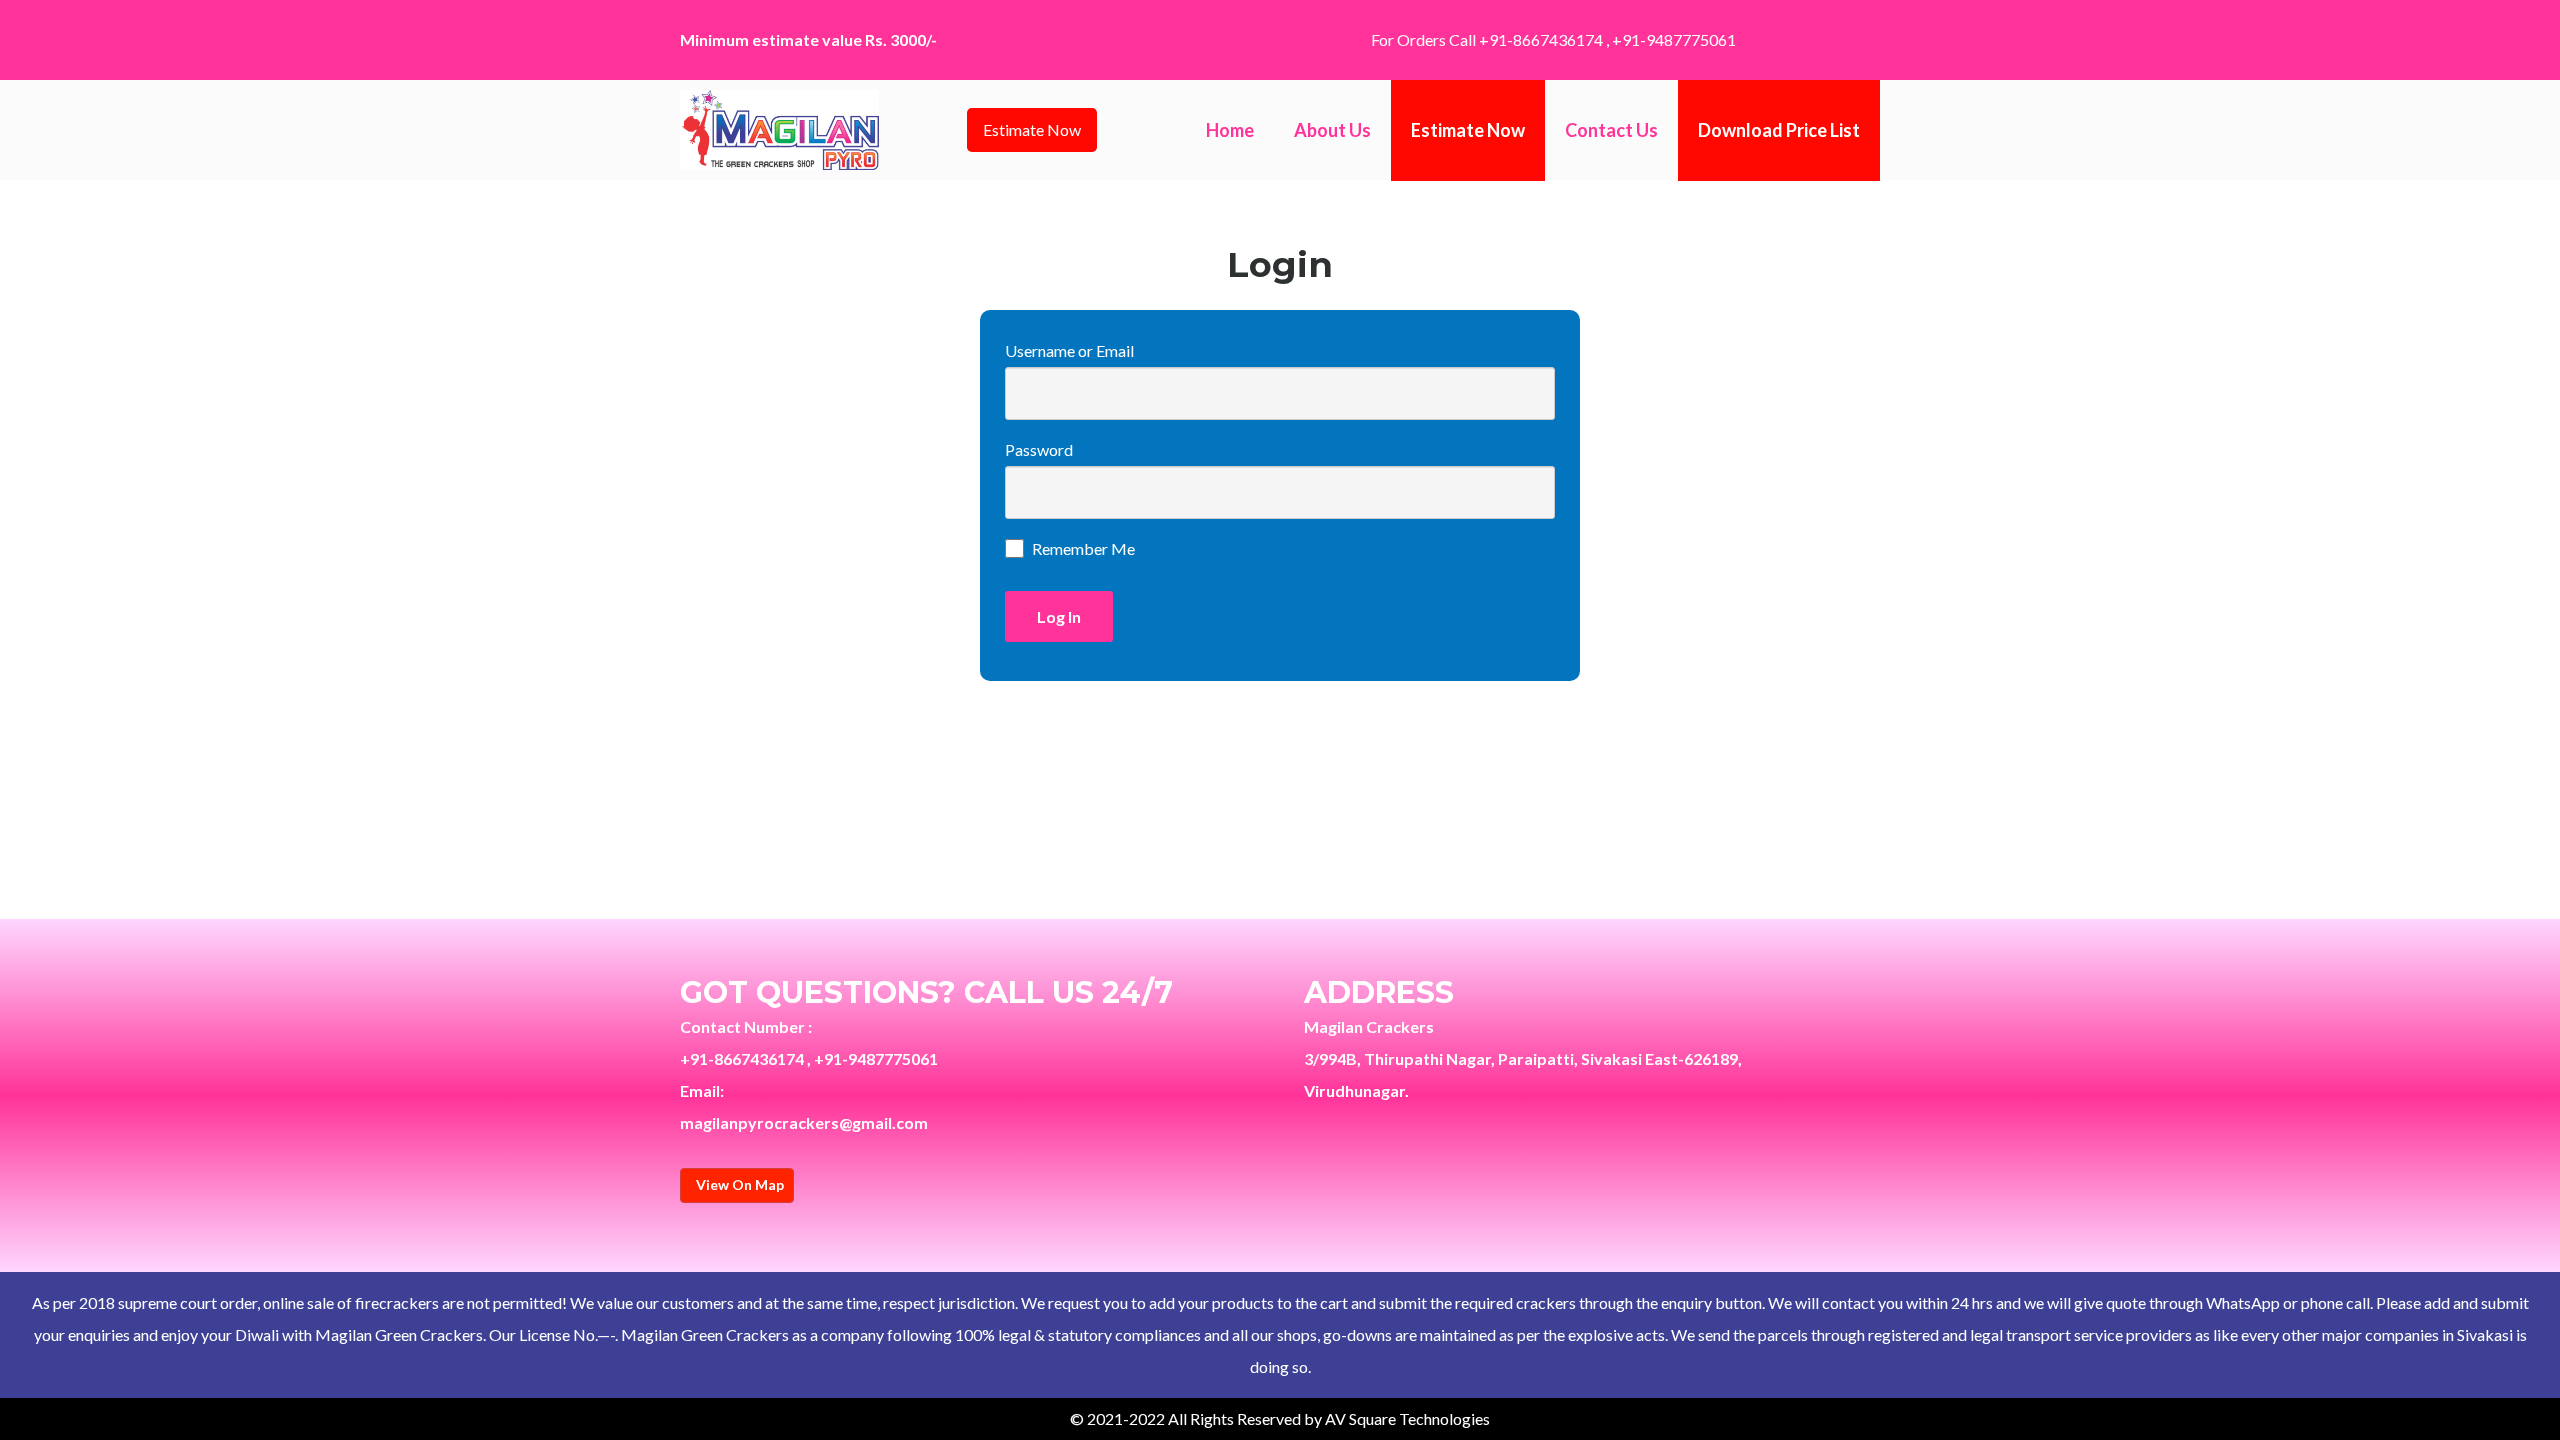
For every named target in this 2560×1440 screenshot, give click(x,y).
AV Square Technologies (1407, 1418)
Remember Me (1083, 548)
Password (1039, 449)
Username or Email (1069, 350)
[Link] (779, 130)
